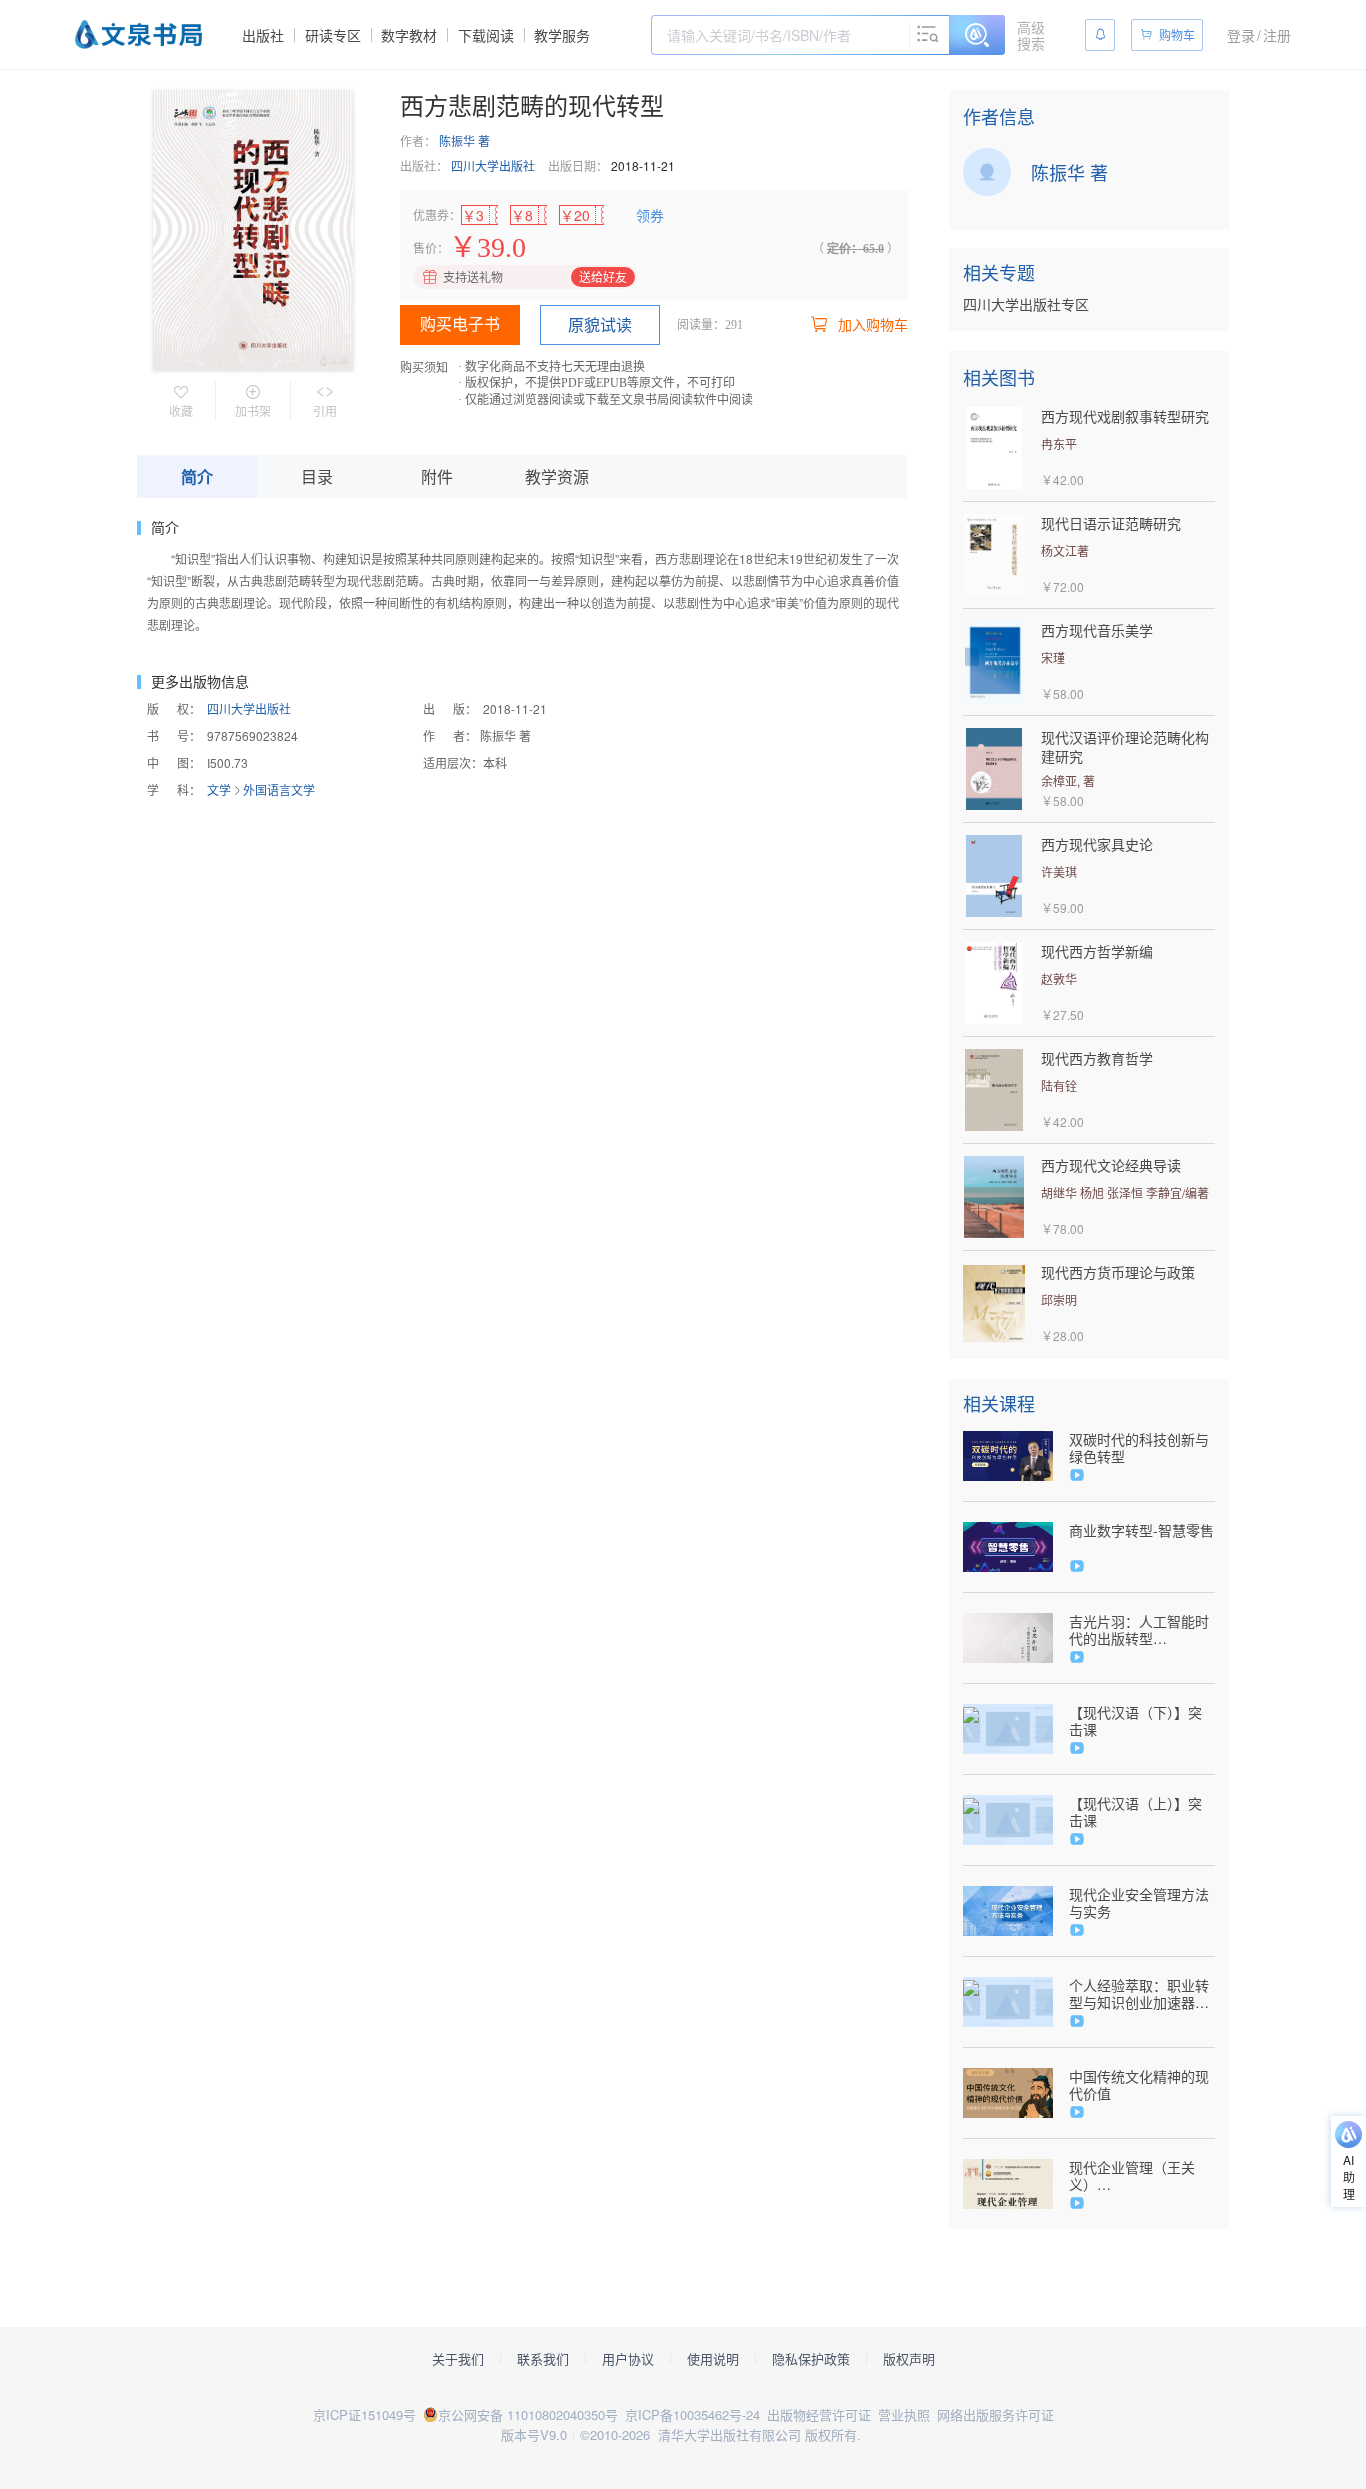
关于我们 (458, 2359)
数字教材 (409, 35)
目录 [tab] (317, 476)
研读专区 (333, 35)
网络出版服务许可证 (995, 2414)
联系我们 (543, 2359)
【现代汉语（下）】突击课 (1135, 1721)
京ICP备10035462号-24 (692, 2414)
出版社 (263, 35)
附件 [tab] (437, 476)
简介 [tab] (197, 476)
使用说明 (713, 2359)
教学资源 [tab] (557, 476)
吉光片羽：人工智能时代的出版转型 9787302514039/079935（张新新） (1139, 1630)
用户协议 (628, 2359)
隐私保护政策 (811, 2359)
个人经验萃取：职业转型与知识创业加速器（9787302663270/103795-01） (1142, 1994)
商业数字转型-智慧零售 (1141, 1530)
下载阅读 (486, 35)
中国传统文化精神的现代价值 (1139, 2085)
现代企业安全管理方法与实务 (1139, 1903)
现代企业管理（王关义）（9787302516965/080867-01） (1142, 2176)
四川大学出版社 (493, 165)
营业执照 (904, 2414)
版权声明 (909, 2359)
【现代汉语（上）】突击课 (1135, 1812)
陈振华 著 (464, 140)
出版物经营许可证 (819, 2414)
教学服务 (562, 35)
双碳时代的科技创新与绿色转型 (1139, 1448)
